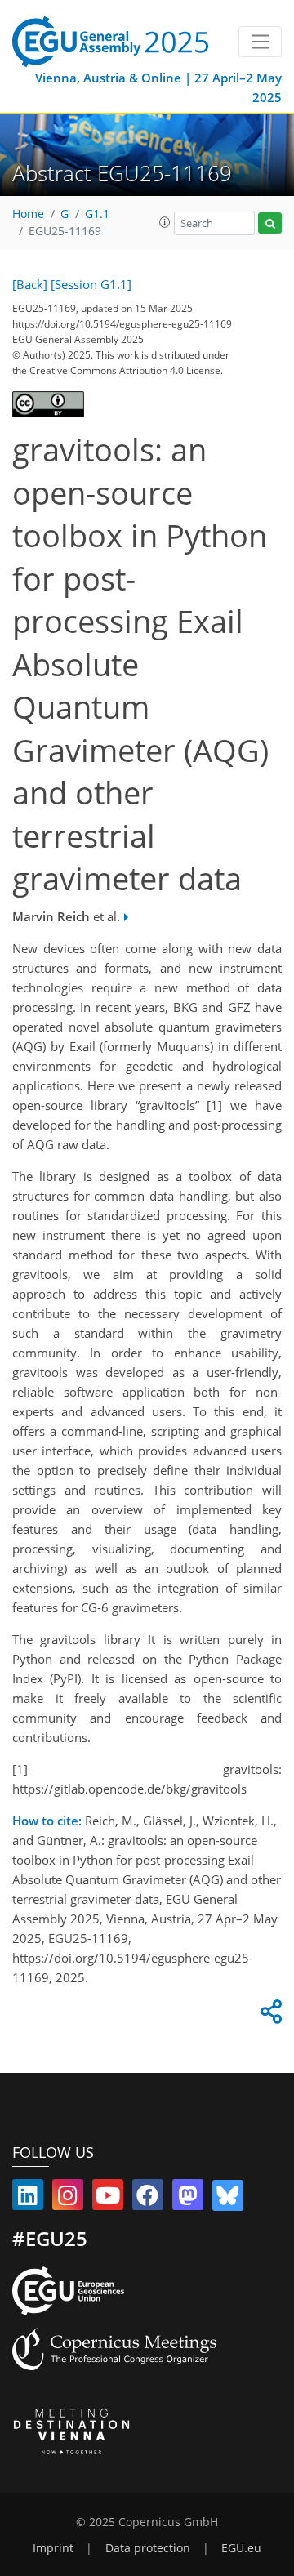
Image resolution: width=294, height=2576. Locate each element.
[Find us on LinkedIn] (28, 2199)
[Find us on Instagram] (68, 2199)
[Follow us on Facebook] (148, 2199)
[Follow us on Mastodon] (188, 2199)
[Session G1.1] (91, 284)
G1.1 (97, 214)
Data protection (148, 2548)
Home (28, 214)
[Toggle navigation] (260, 42)
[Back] (30, 284)
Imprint (53, 2548)
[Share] (269, 2016)
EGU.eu (241, 2548)
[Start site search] (270, 223)
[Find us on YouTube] (108, 2199)
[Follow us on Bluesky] (228, 2199)
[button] (165, 222)
